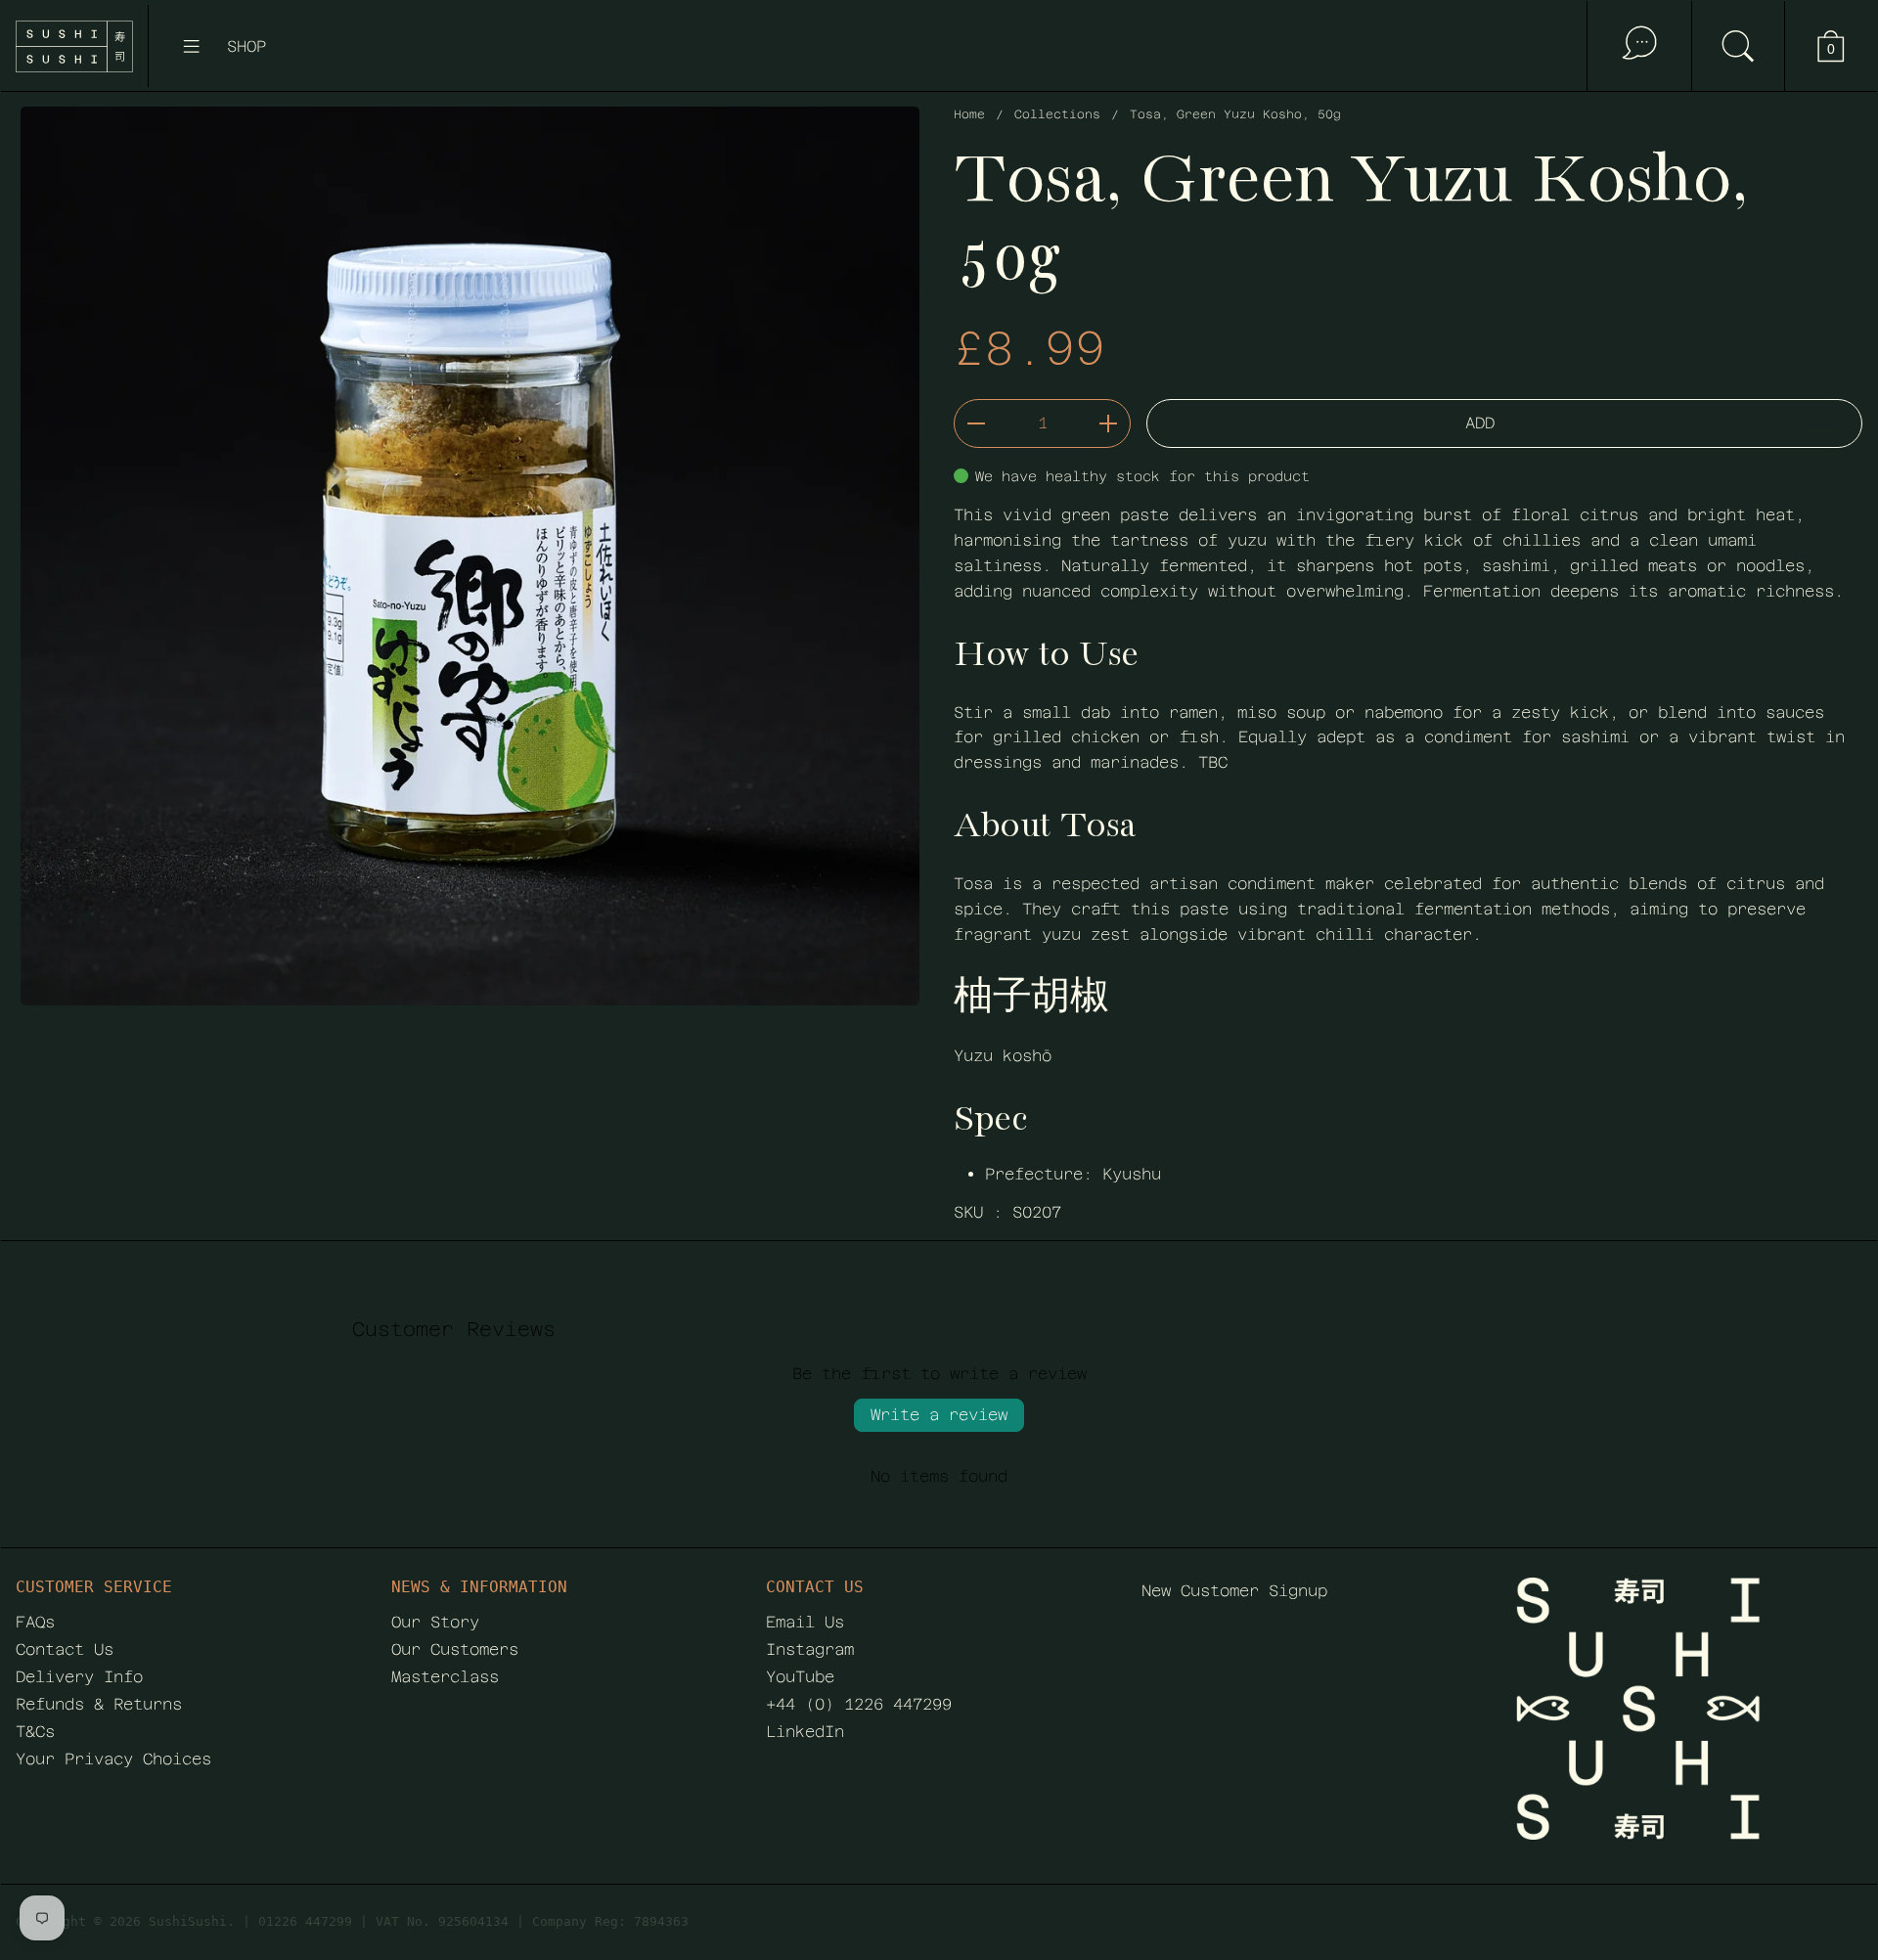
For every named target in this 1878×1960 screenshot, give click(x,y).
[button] (1738, 46)
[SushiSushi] (74, 46)
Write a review (939, 1415)
